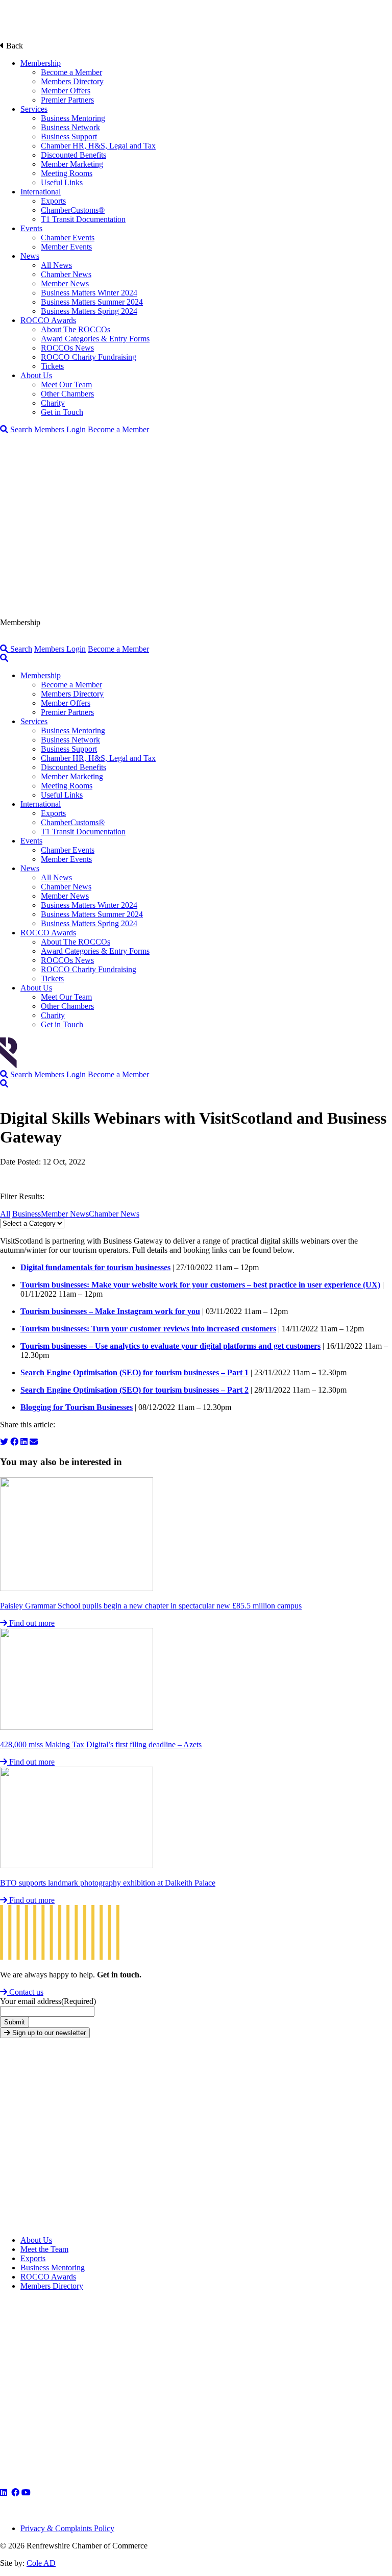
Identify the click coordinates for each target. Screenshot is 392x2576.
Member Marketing (72, 164)
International (41, 192)
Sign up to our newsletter (48, 2033)
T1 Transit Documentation (83, 219)
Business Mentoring (73, 118)
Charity (53, 403)
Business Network (70, 127)
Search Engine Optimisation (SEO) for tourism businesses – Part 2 (134, 1390)
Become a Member (71, 72)
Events (31, 228)
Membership (41, 63)
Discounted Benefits (73, 155)
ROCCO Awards (48, 320)
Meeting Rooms (67, 173)
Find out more (31, 1623)
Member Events (66, 247)
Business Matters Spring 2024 (89, 311)
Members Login (60, 429)
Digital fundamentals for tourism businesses (95, 1267)
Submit (15, 2022)
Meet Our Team (66, 385)
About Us (36, 375)
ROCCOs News (67, 348)
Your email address (48, 2001)
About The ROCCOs (76, 329)
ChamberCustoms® (73, 210)
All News (56, 265)
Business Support (69, 137)
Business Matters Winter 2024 (89, 293)
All (5, 1214)
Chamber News (66, 274)
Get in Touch (62, 412)
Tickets (52, 366)
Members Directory (72, 81)
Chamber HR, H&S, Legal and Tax (98, 146)
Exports (53, 201)
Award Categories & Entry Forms (95, 339)
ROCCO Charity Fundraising (89, 357)
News (30, 256)
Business (27, 1214)
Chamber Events (68, 238)
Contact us (25, 1992)
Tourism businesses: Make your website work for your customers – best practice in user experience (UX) (200, 1285)
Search (20, 429)
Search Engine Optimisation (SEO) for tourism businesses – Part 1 (134, 1372)
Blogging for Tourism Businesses (77, 1407)
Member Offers (66, 91)
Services (34, 109)
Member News (65, 283)
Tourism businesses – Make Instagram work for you (110, 1311)
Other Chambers (67, 394)
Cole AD (41, 2563)
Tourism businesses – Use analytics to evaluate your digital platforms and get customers (170, 1346)
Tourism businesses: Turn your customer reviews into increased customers (148, 1329)
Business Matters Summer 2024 (92, 302)
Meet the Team (44, 2249)
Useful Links (62, 182)
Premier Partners (67, 100)
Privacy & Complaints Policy (67, 2528)
